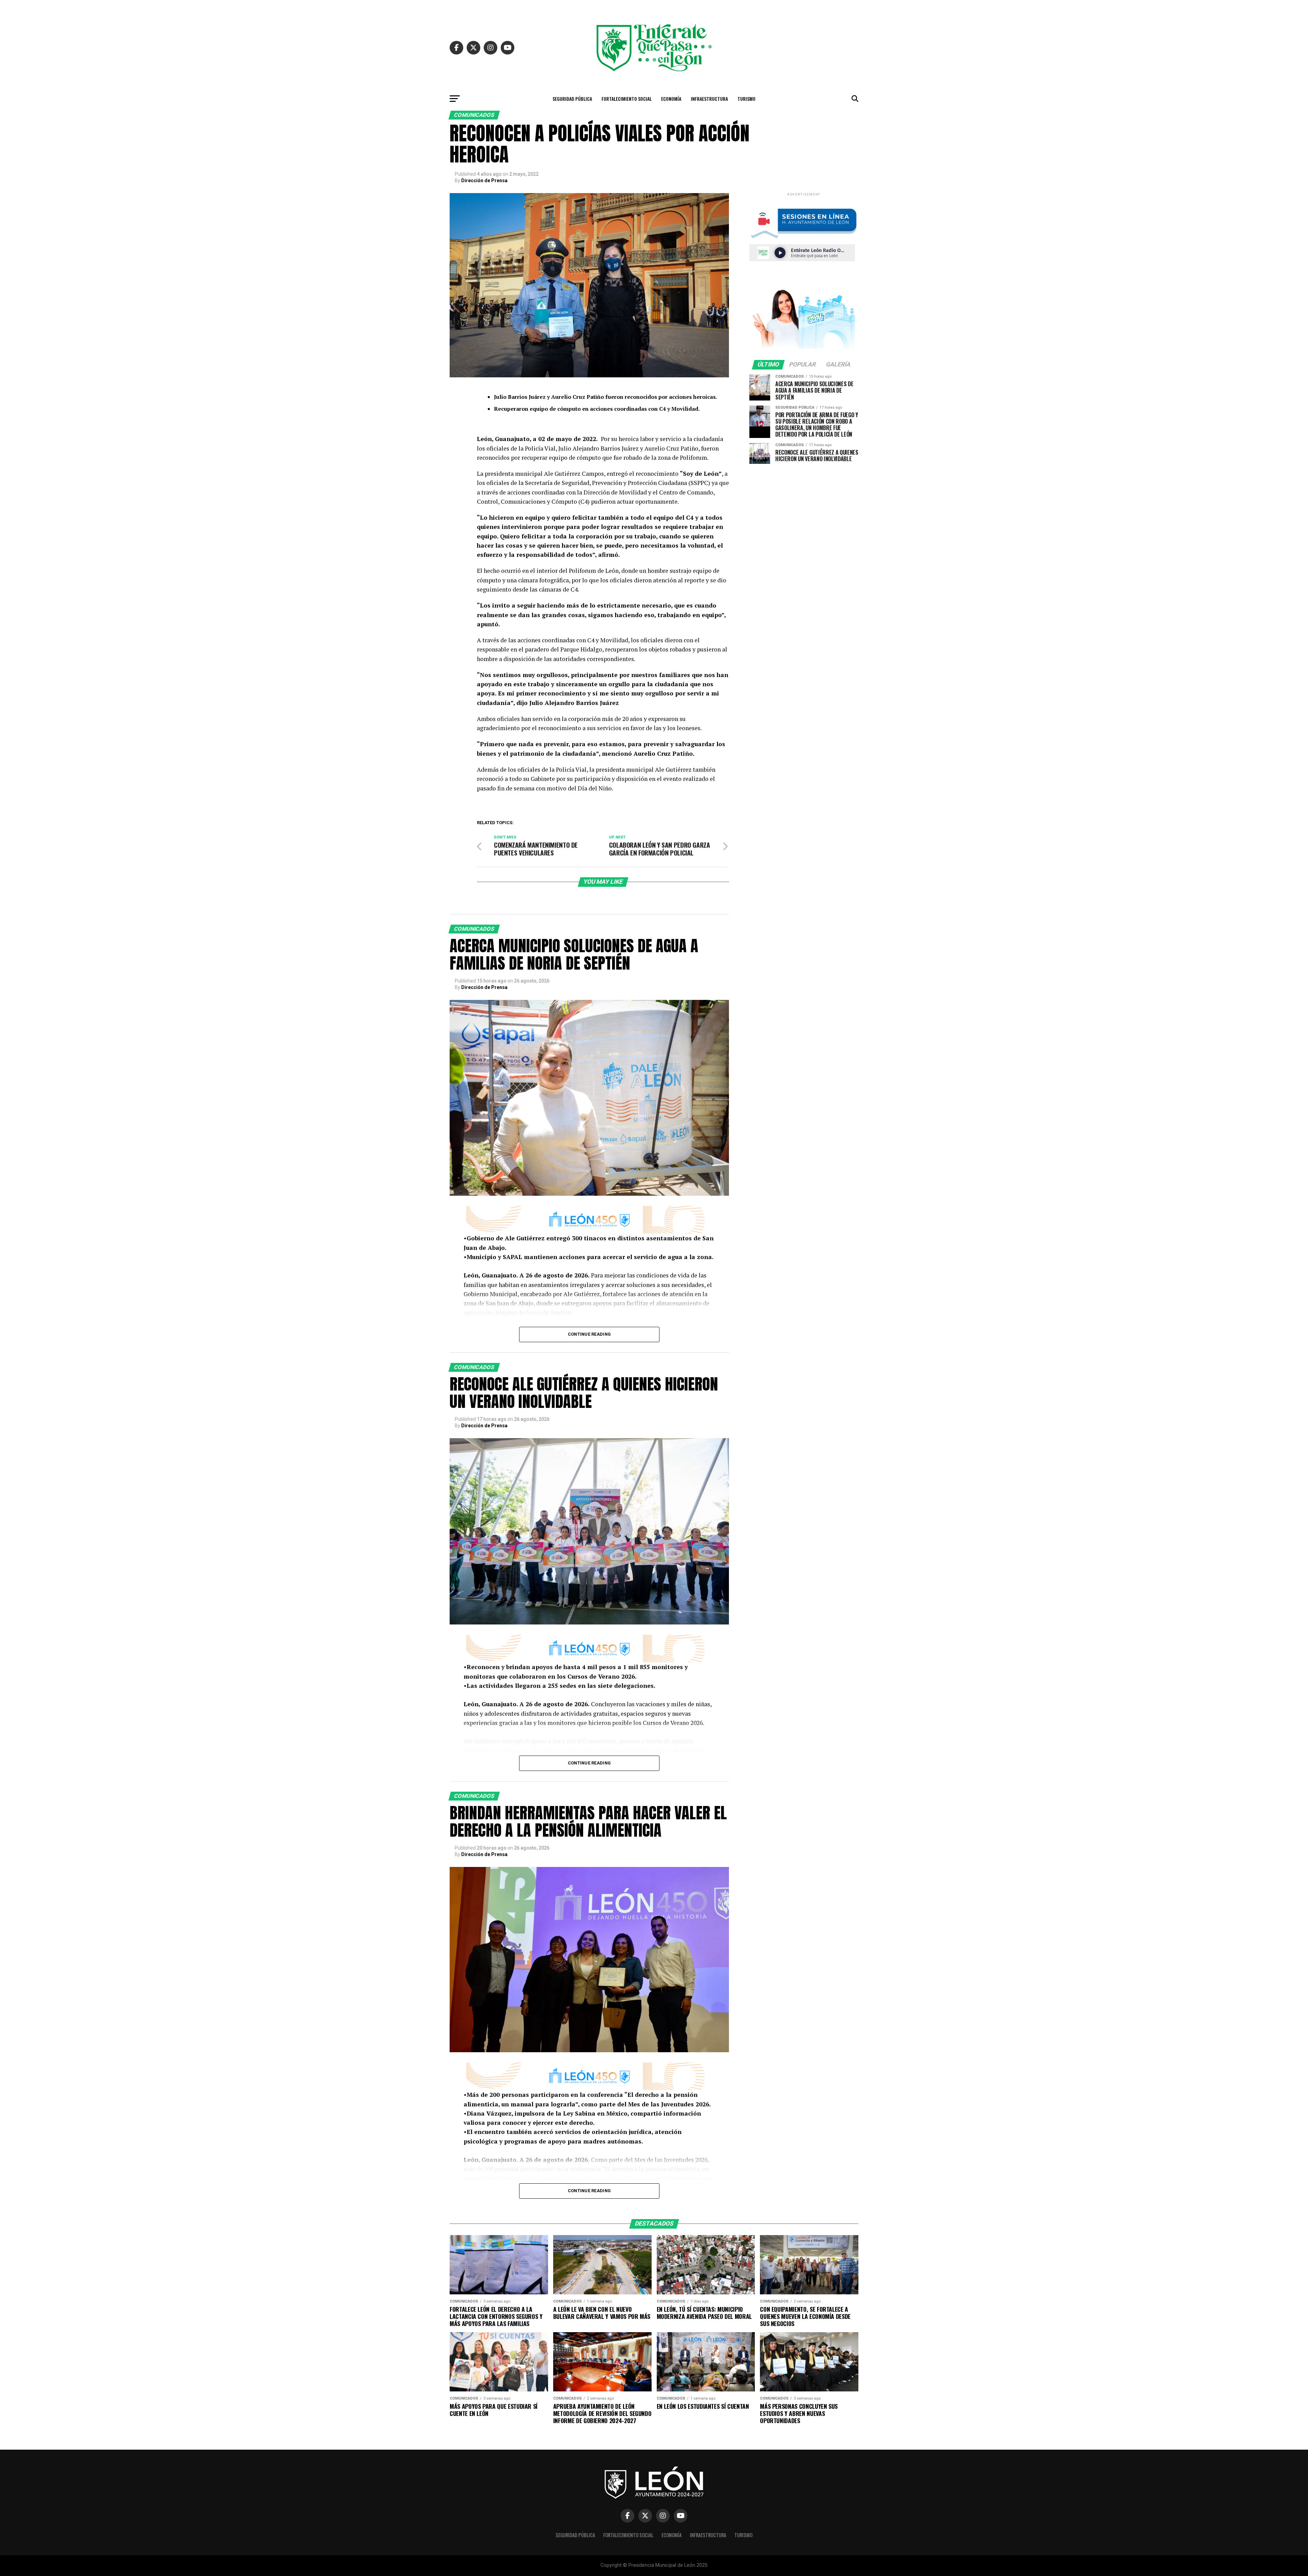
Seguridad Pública (572, 99)
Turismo (746, 99)
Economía (671, 99)
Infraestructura (709, 99)
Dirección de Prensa (484, 180)
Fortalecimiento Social (627, 99)
